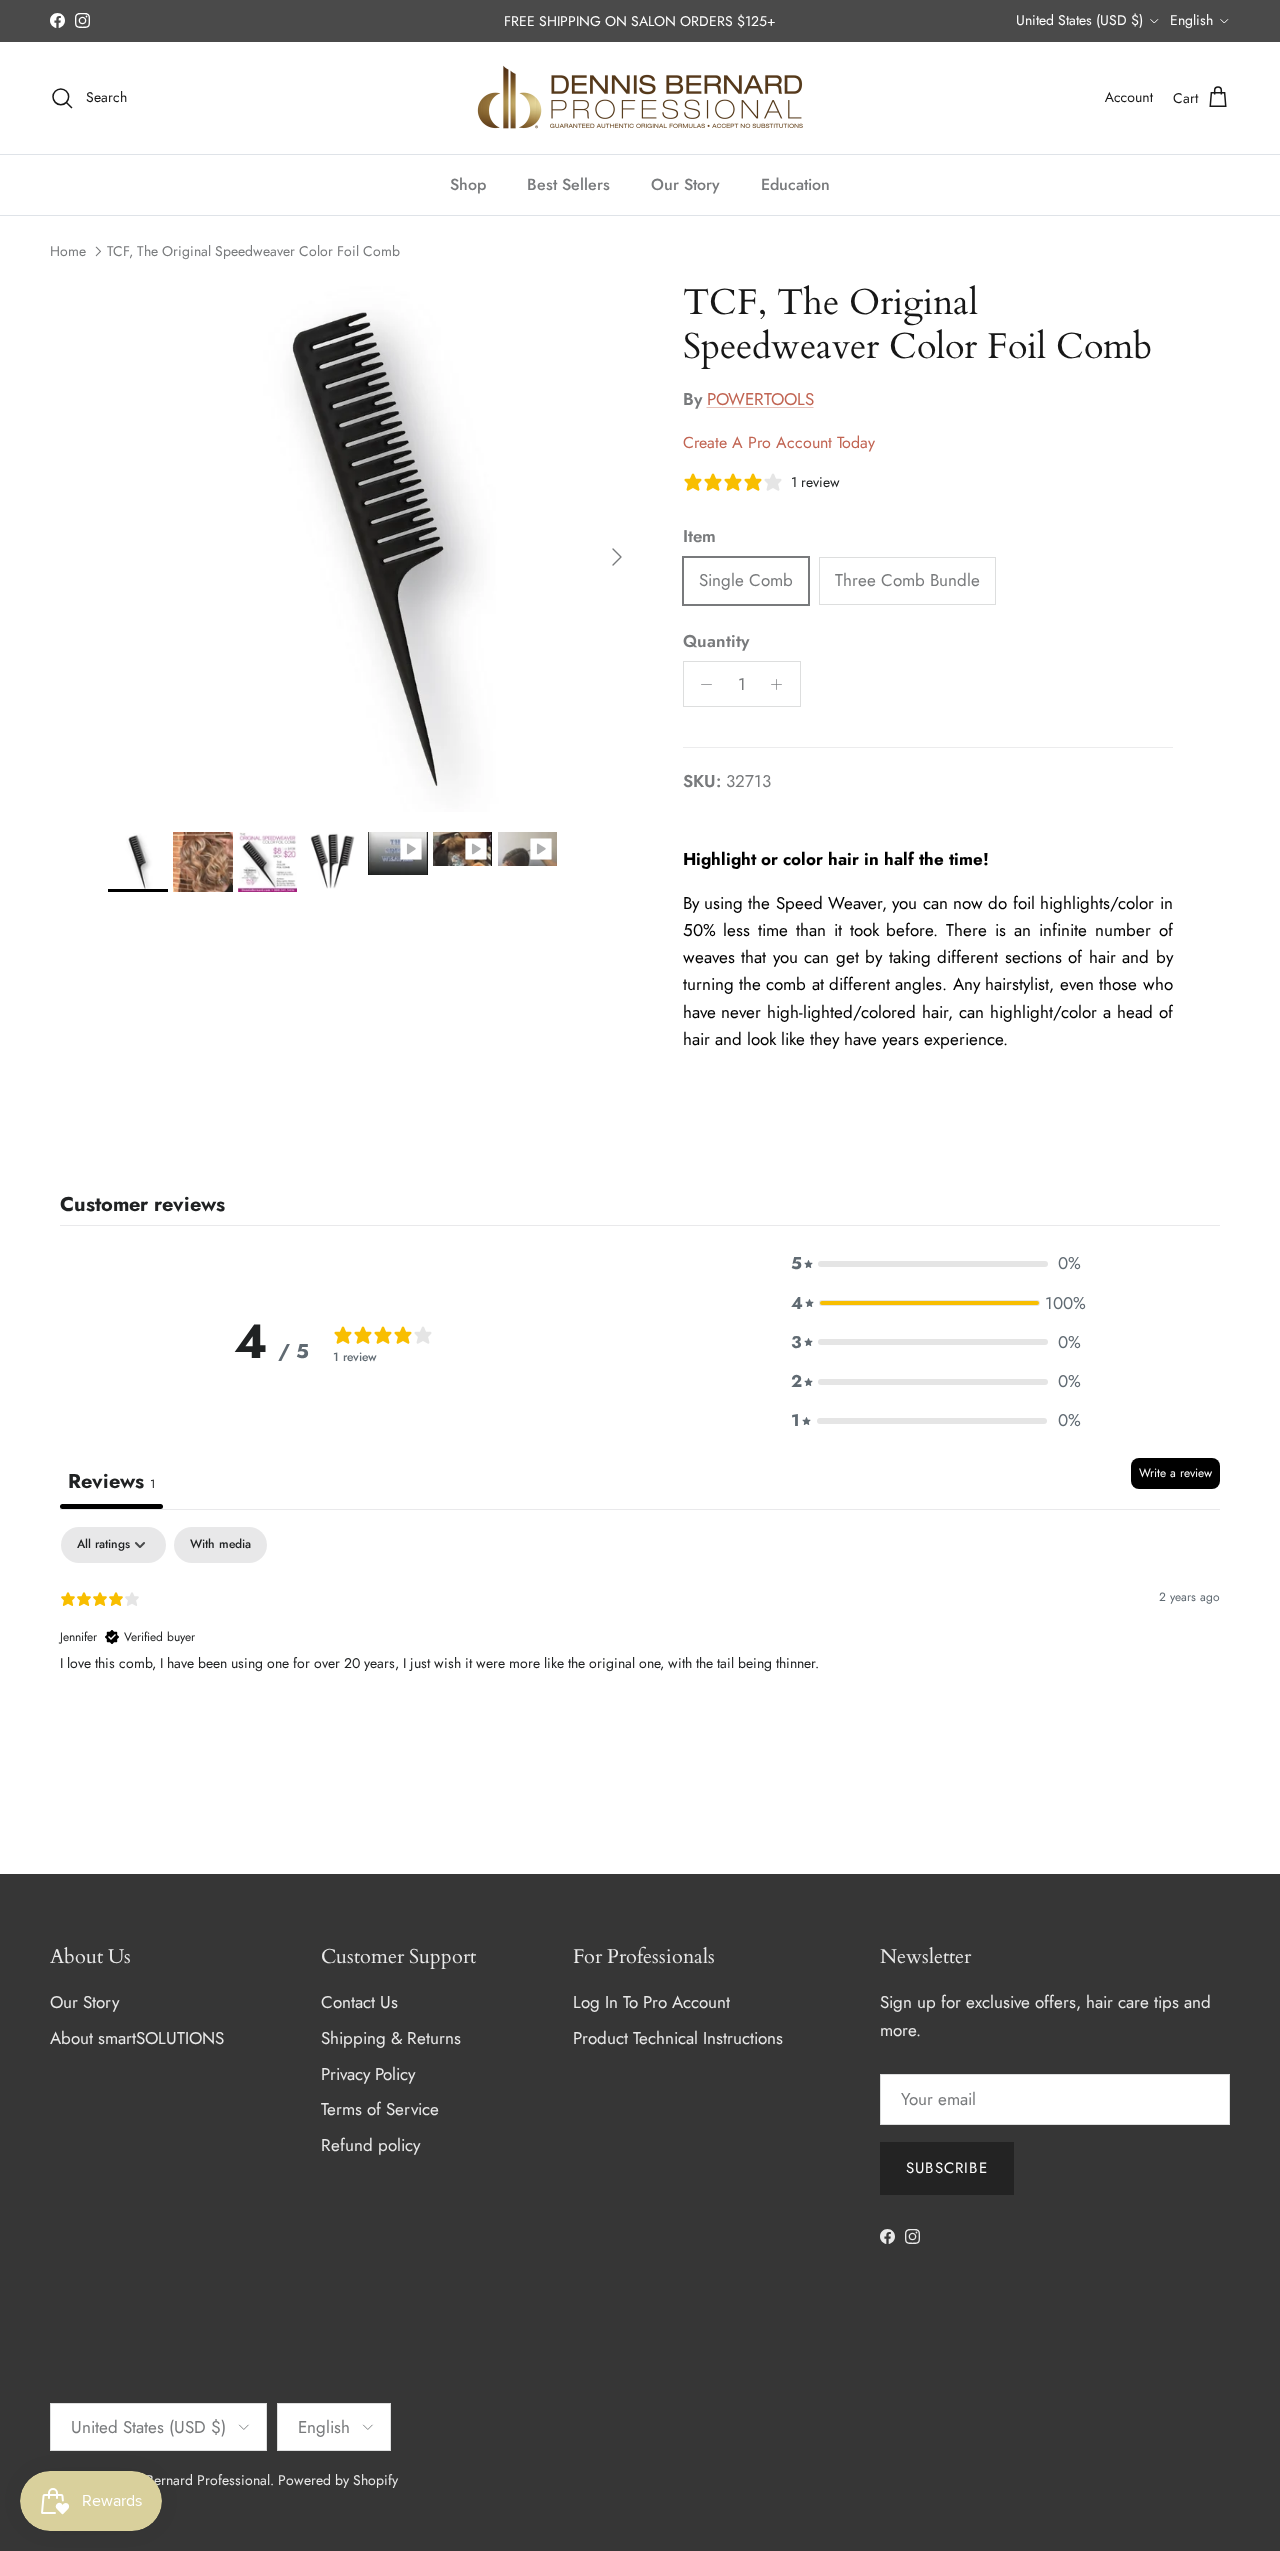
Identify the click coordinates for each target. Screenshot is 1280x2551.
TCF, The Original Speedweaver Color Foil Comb (253, 251)
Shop (468, 184)
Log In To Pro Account (651, 2002)
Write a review (1175, 1473)
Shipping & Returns (391, 2038)
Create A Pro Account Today (779, 442)
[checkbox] (220, 1545)
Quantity (716, 641)
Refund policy (370, 2145)
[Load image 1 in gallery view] (373, 546)
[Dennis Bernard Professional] (640, 98)
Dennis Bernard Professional (185, 2480)
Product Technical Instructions (678, 2038)
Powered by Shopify (338, 2480)
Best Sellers (568, 184)
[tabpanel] (640, 1655)
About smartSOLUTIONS (137, 2038)
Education (795, 184)
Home (68, 251)
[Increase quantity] (782, 684)
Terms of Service (380, 2109)
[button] (936, 1263)
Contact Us (359, 2002)
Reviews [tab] (111, 1481)
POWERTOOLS (760, 399)
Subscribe (947, 2168)
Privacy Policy (368, 2074)
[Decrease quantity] (702, 684)
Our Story (685, 184)
